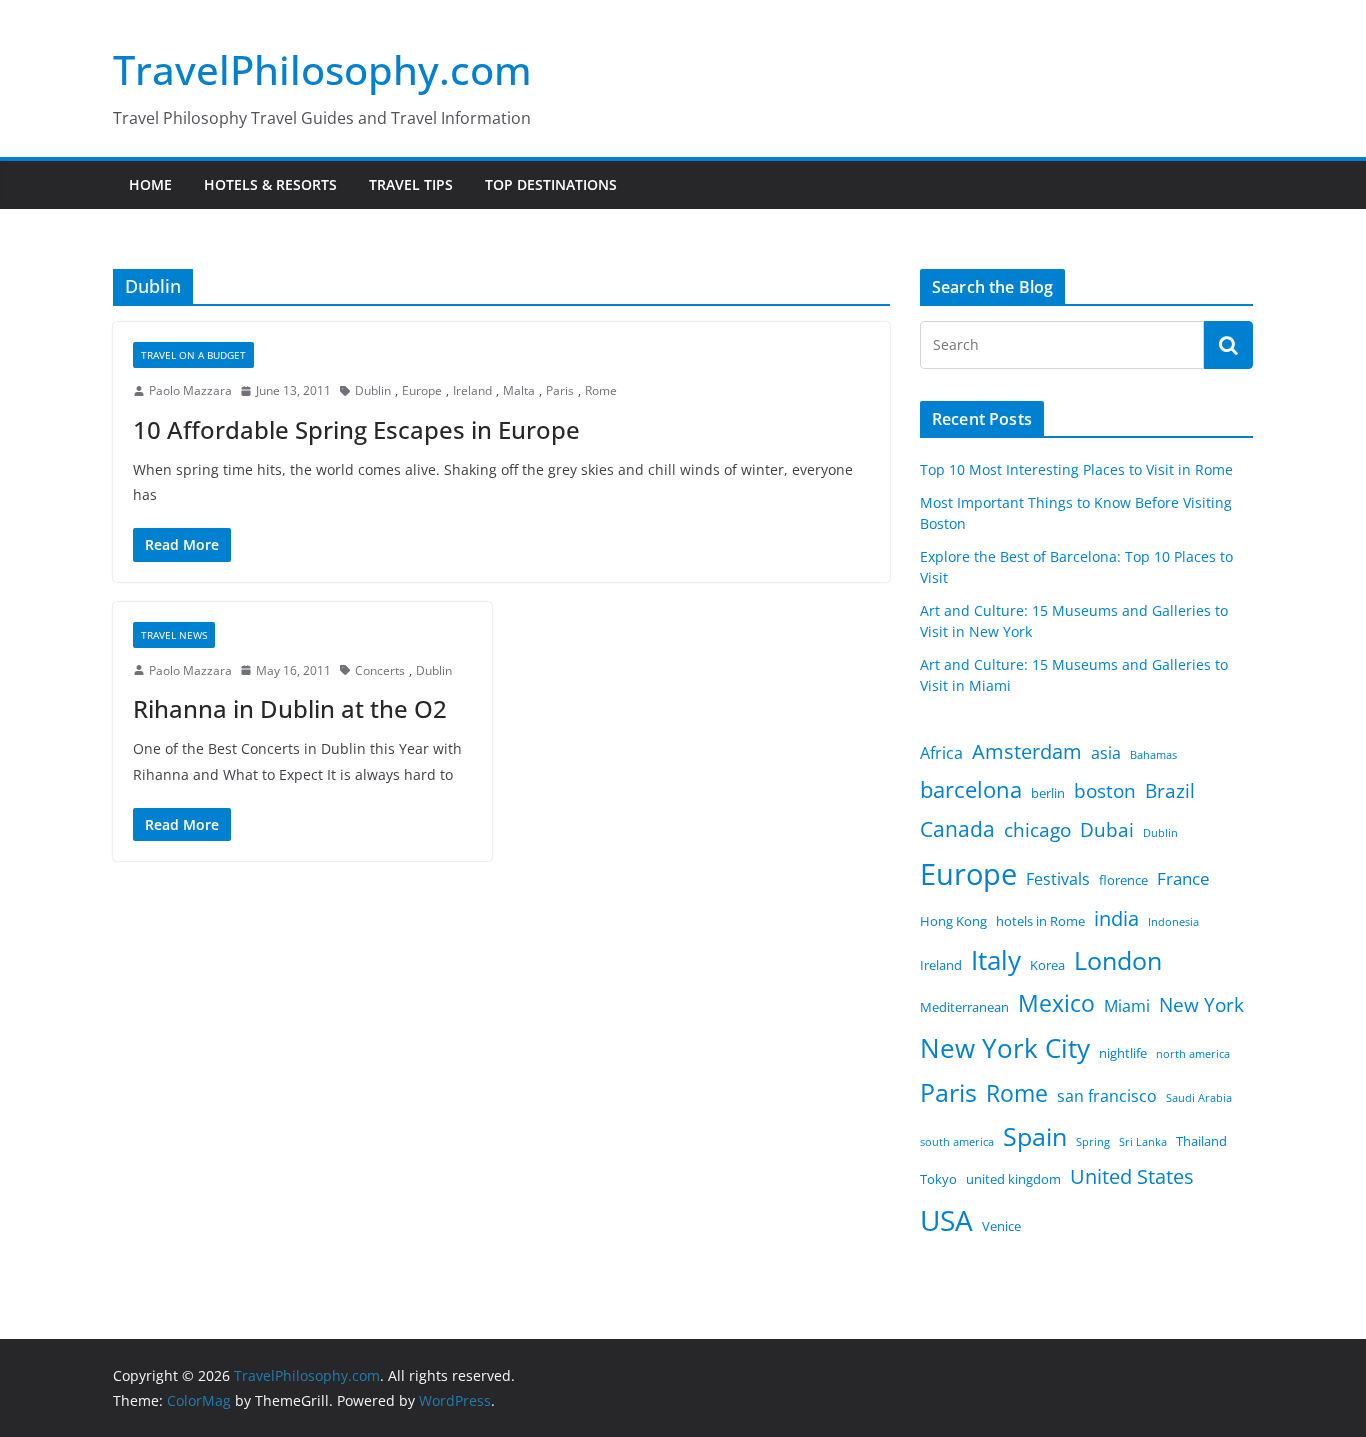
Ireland (472, 390)
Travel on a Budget (193, 355)
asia (1106, 753)
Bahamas (1153, 755)
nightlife (1123, 1053)
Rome (601, 390)
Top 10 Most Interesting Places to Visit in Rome (1076, 469)
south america (957, 1142)
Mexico (1056, 1003)
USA (946, 1220)
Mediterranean (964, 1007)
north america (1193, 1054)
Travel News (174, 635)
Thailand (1201, 1141)
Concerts (380, 670)
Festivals (1058, 879)
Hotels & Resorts (270, 184)
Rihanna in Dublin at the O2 (290, 708)
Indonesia (1173, 922)
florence (1123, 880)
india (1116, 918)
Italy (996, 960)
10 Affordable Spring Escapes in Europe (356, 429)
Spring (1093, 1142)
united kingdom (1013, 1179)
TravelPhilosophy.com (322, 69)
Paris (560, 390)
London (1118, 960)
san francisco (1107, 1096)
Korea (1047, 965)
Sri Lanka (1143, 1142)
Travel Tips (411, 184)
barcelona (971, 789)
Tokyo (938, 1179)
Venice (1001, 1226)
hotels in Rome (1040, 921)
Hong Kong (953, 921)
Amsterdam (1027, 751)
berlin (1048, 793)
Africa (941, 753)
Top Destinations (551, 184)
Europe (422, 390)
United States (1132, 1176)
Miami (1127, 1006)
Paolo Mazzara (190, 390)
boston (1105, 791)
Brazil (1170, 791)
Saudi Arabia (1199, 1098)
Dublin (373, 390)
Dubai (1107, 830)
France (1183, 878)
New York (1201, 1005)
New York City (1005, 1048)
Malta (519, 390)
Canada (957, 828)
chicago (1037, 830)
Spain (1035, 1136)
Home (150, 184)
